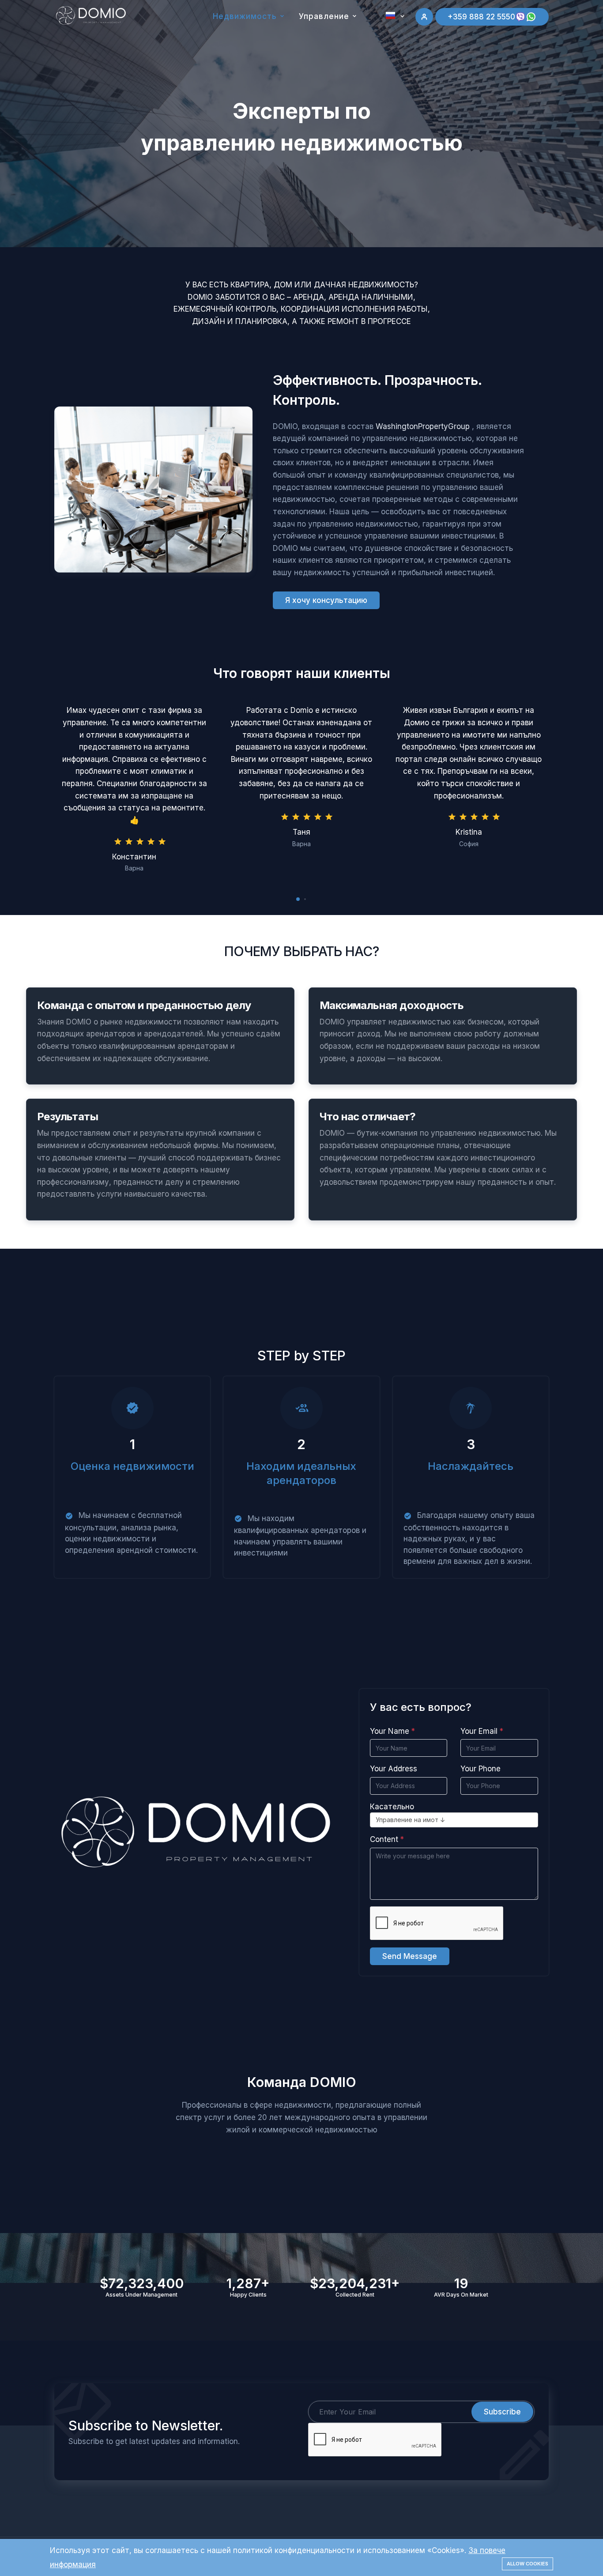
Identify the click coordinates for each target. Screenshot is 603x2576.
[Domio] (91, 15)
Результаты (68, 1117)
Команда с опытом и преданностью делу (144, 1005)
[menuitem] (376, 37)
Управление (324, 16)
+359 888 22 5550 (481, 17)
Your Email (479, 1731)
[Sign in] (424, 17)
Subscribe (502, 2412)
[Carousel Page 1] (298, 899)
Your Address (394, 1769)
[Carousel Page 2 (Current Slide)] (305, 899)
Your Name (390, 1731)
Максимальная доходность (392, 1005)
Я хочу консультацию (326, 600)
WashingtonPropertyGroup (423, 426)
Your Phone (481, 1769)
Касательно (392, 1807)
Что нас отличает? (368, 1117)
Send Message (410, 1956)
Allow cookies (528, 2564)
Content (384, 1839)
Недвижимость (245, 16)
